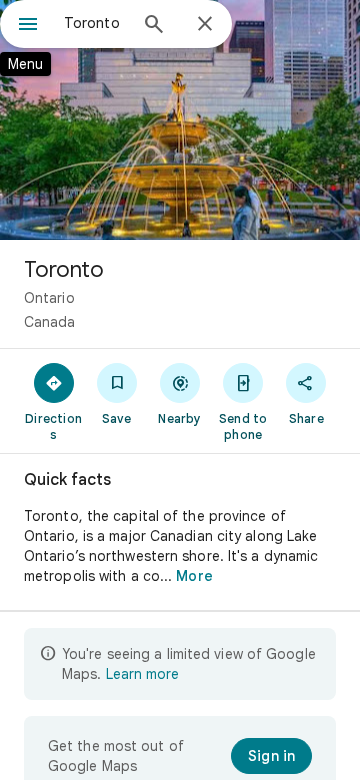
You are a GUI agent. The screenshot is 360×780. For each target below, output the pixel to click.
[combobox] (95, 23)
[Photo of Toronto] (180, 120)
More (194, 576)
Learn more (142, 674)
